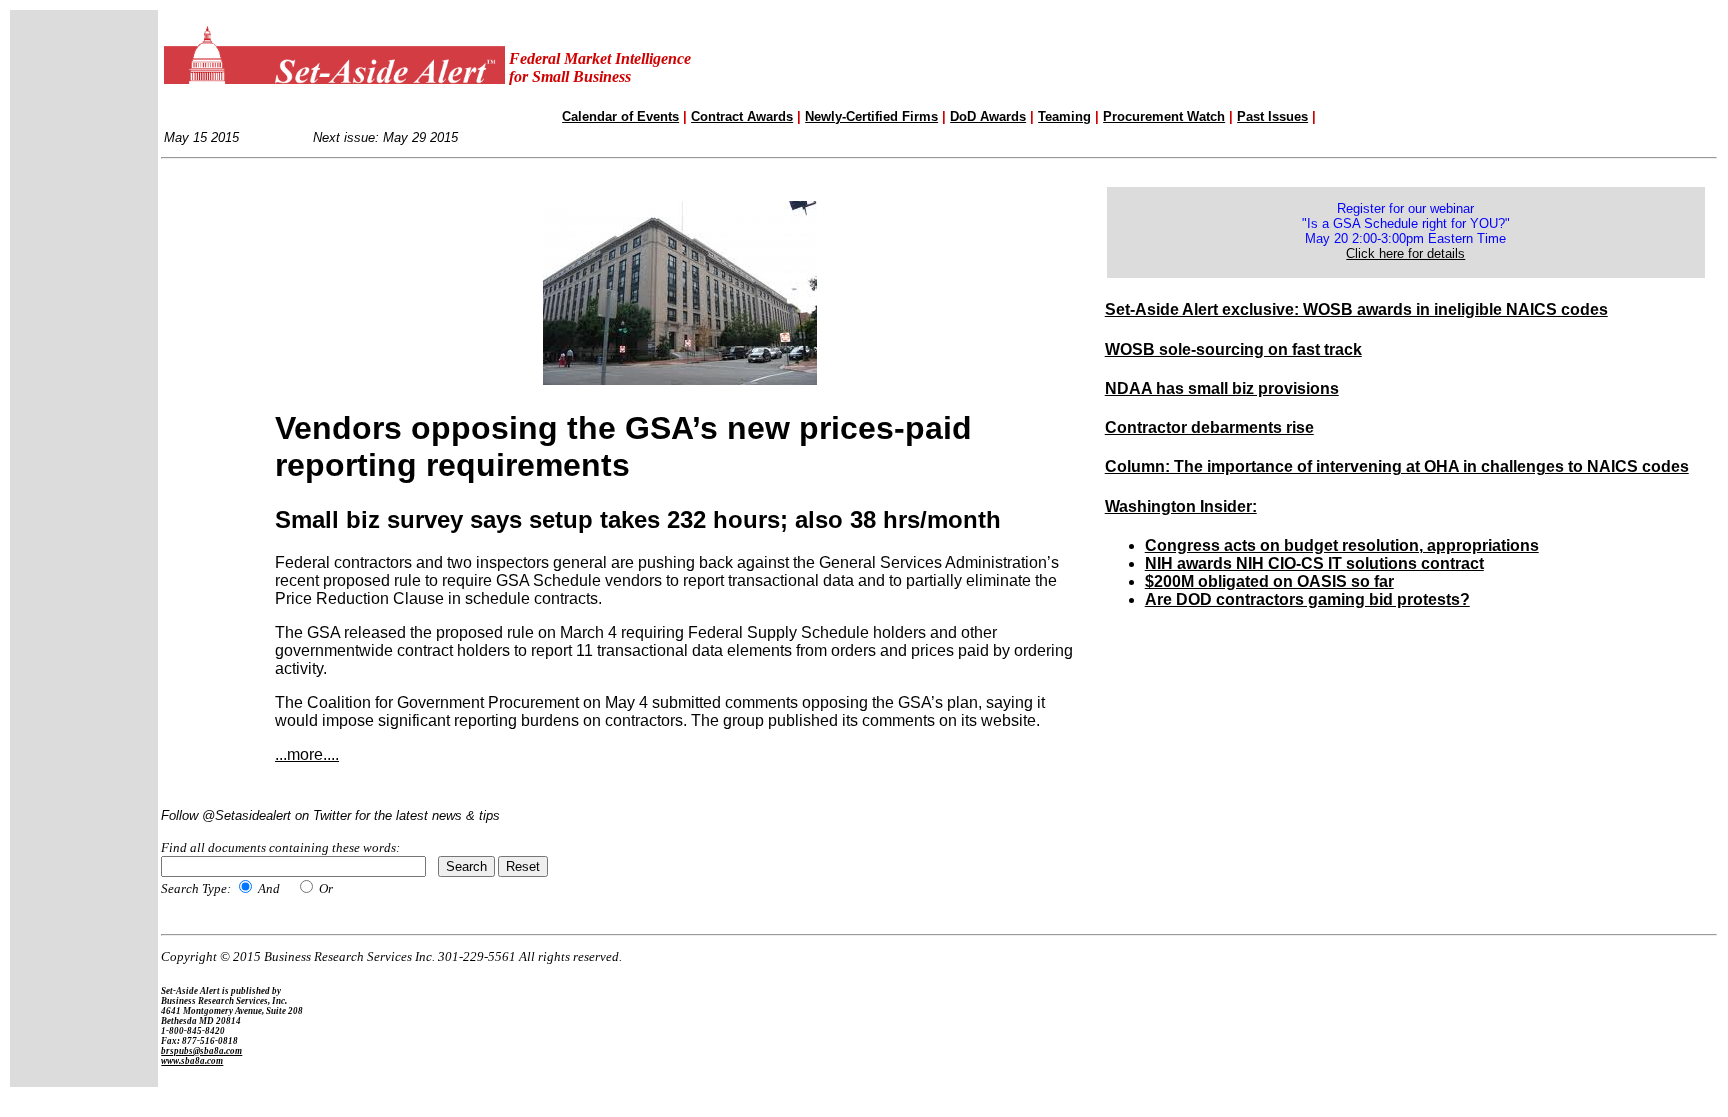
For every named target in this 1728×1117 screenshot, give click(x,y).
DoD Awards (988, 116)
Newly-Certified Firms (871, 116)
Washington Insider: (1181, 506)
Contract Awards (742, 116)
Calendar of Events (620, 116)
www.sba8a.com (192, 1061)
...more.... (307, 754)
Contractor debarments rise (1209, 427)
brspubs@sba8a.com (201, 1051)
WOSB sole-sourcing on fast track (1233, 349)
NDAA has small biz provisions (1222, 388)
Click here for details (1405, 253)
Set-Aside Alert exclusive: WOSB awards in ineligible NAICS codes (1356, 309)
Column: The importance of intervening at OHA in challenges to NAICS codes (1397, 466)
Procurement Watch (1164, 116)
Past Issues (1272, 116)
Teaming (1064, 116)
